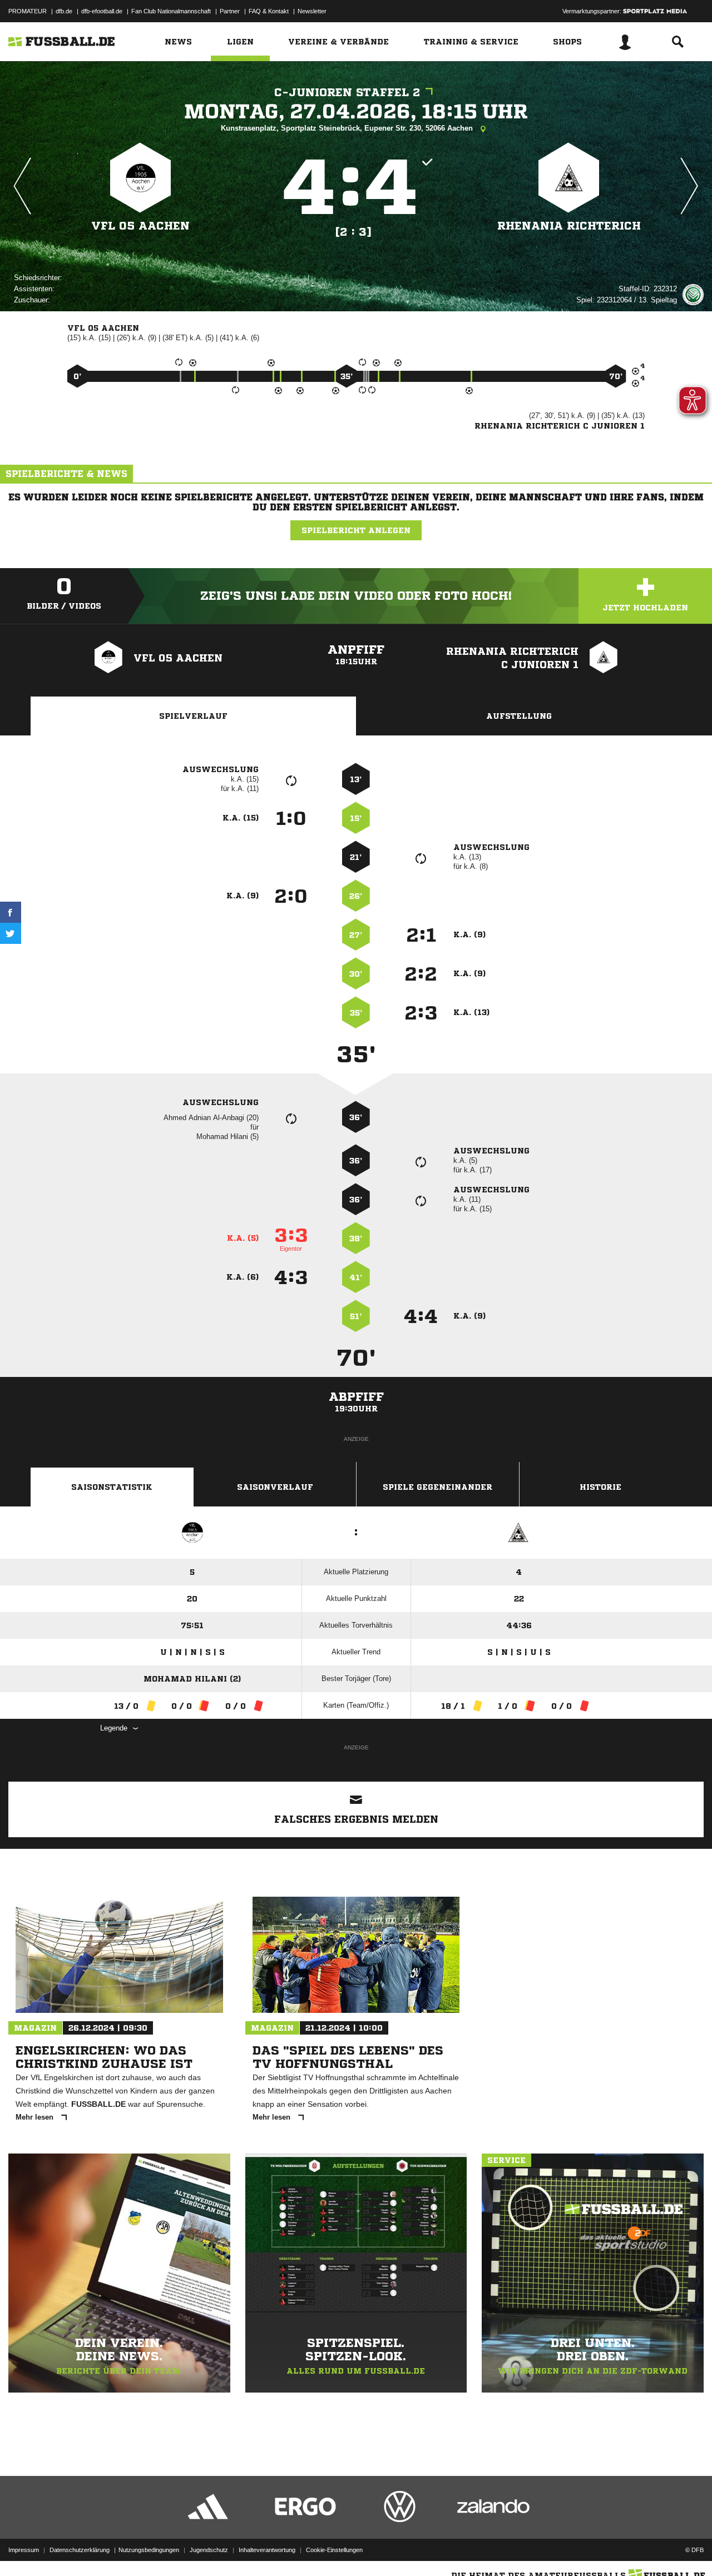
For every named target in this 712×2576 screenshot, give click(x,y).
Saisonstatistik (112, 1487)
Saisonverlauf (275, 1487)
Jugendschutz (209, 2550)
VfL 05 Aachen (140, 226)
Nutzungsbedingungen (149, 2550)
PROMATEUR (28, 11)
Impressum (24, 2550)
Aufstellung (519, 716)
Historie (600, 1487)
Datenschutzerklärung (80, 2550)
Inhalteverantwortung (267, 2550)
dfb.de (64, 11)
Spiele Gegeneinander (437, 1487)
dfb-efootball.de (102, 11)
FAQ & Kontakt (269, 11)
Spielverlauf (193, 716)
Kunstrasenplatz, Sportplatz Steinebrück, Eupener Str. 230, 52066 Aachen (348, 128)
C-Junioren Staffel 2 (347, 93)
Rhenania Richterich (569, 226)
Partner (230, 11)
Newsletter (312, 11)
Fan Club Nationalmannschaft (171, 11)
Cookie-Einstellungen (334, 2550)
